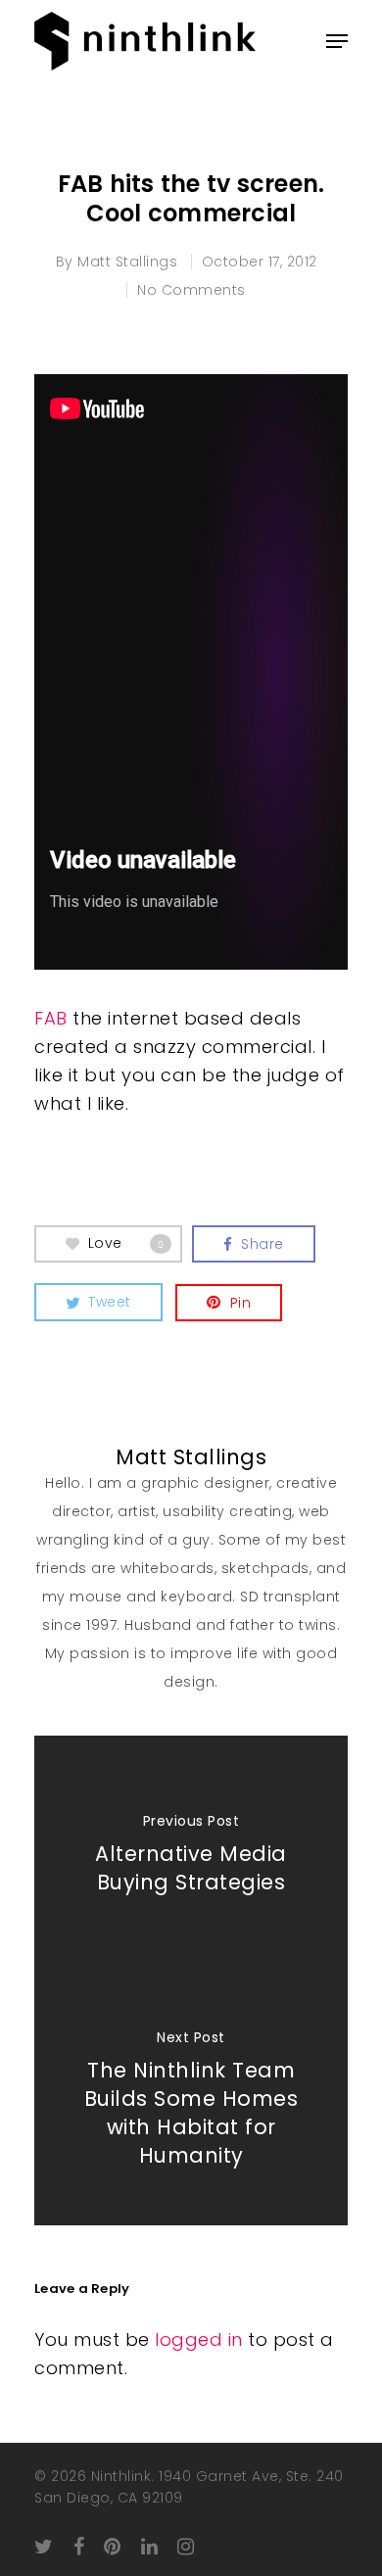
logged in (199, 2339)
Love (126, 1243)
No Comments (191, 290)
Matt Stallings (127, 262)
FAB (51, 1018)
